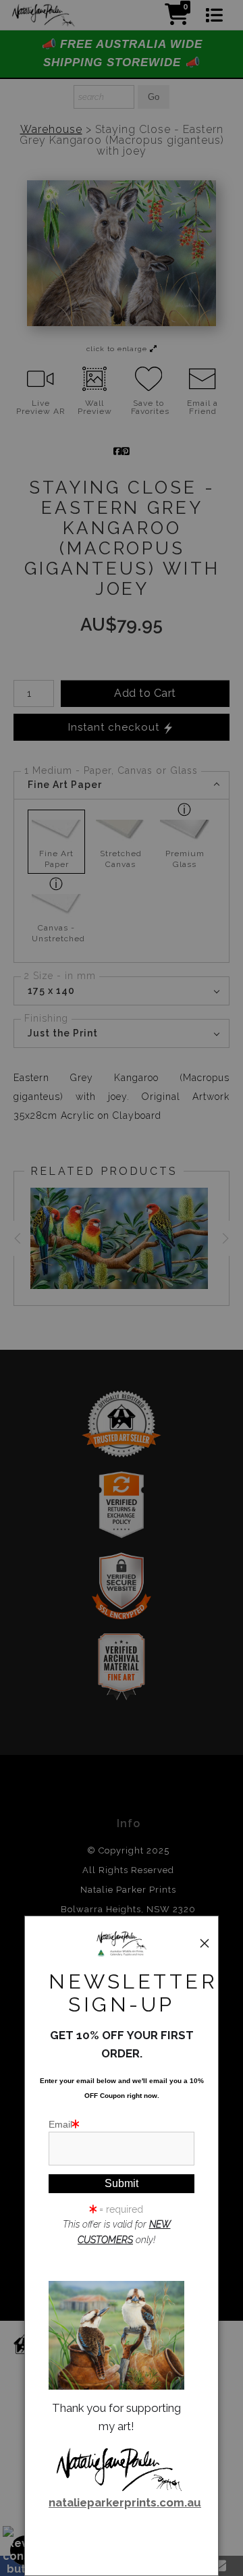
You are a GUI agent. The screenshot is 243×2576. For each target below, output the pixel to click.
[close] (205, 1943)
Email (60, 2124)
